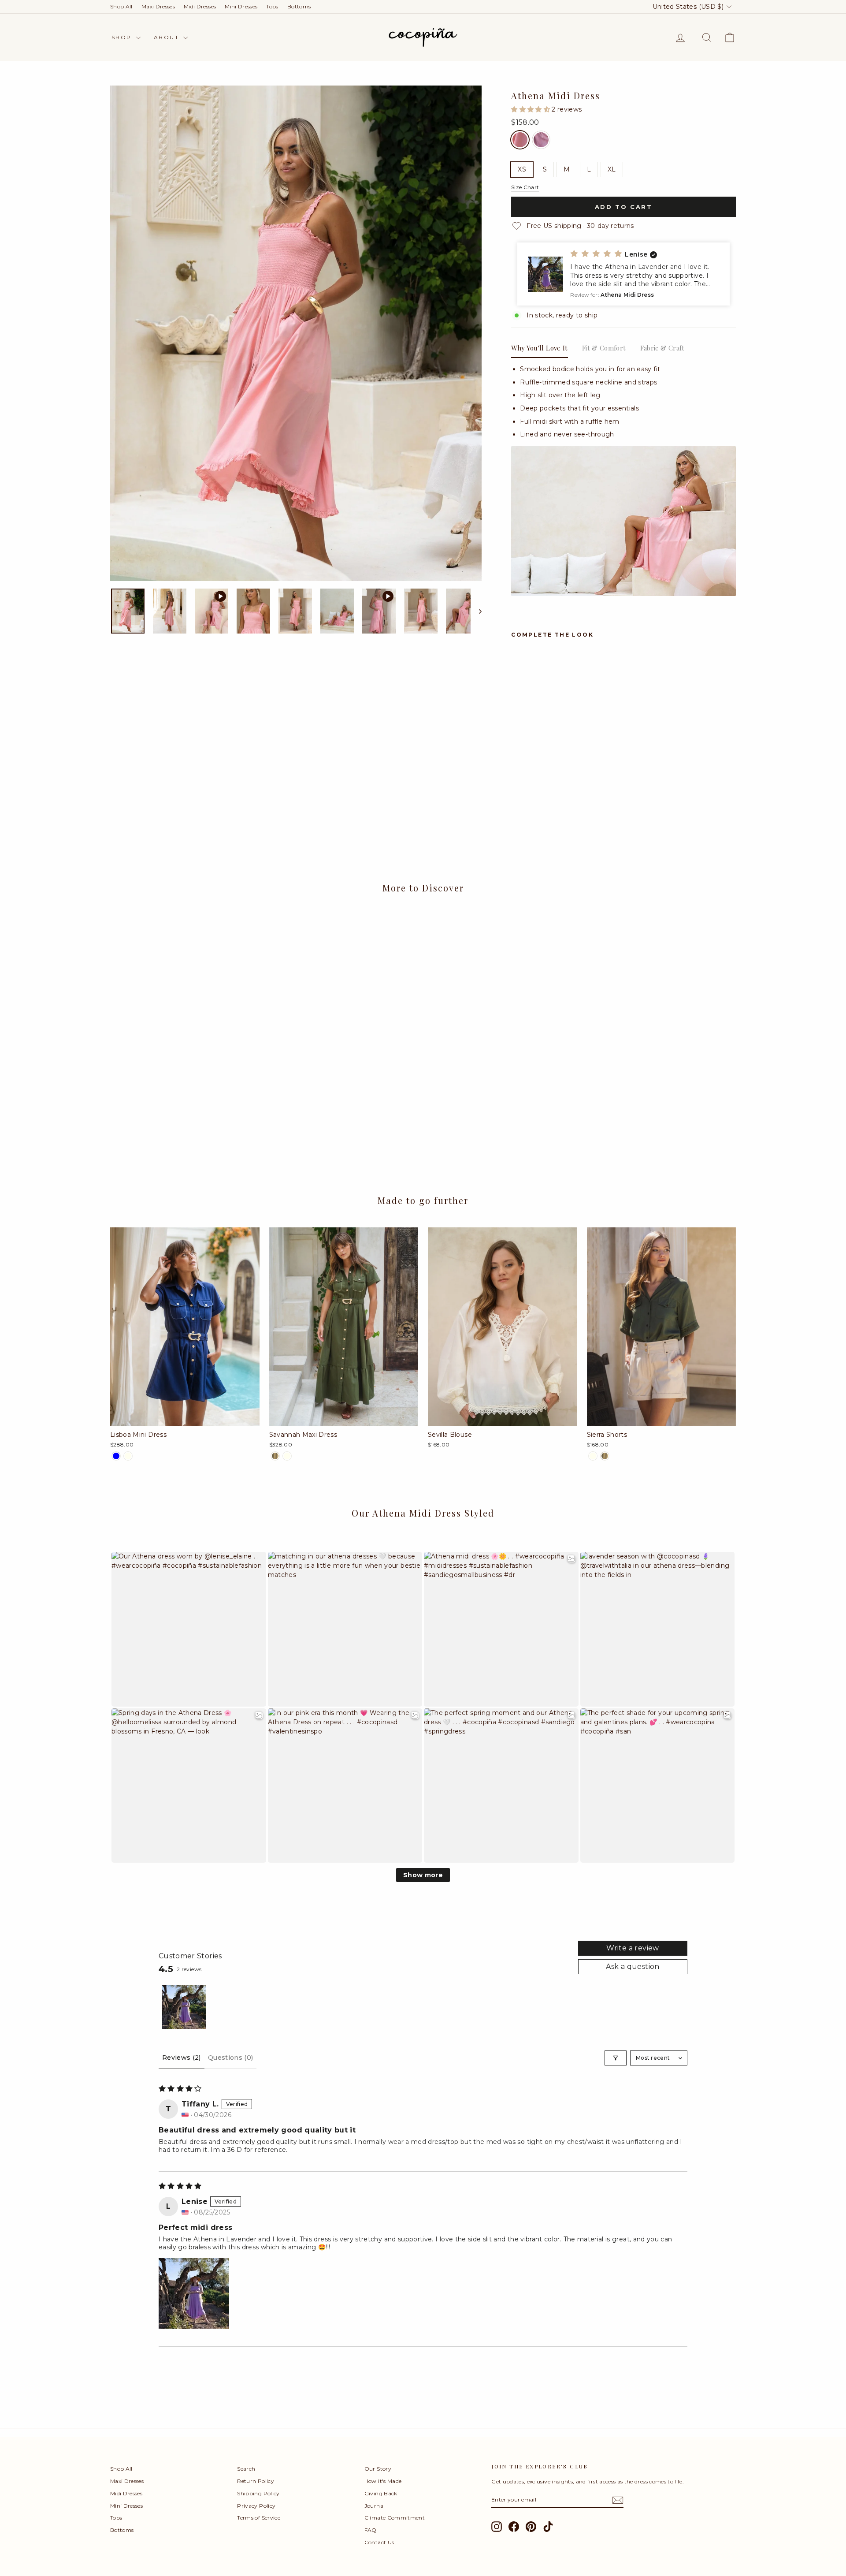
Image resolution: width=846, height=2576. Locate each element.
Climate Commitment (395, 2518)
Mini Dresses (241, 6)
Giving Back (381, 2493)
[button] (531, 109)
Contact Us (379, 2542)
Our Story (378, 2469)
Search (246, 2469)
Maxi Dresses (158, 6)
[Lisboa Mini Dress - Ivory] (128, 1456)
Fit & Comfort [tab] (604, 348)
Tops (272, 6)
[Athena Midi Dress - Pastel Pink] (517, 789)
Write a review (633, 1948)
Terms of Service (259, 2518)
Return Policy (256, 2481)
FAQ (371, 2530)
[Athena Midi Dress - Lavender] (529, 789)
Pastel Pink (520, 140)
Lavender (541, 140)
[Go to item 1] (184, 2007)
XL (612, 169)
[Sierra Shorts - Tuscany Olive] (605, 1456)
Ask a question (633, 1966)
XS (522, 169)
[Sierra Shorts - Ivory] (593, 1456)
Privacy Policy (256, 2506)
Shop (123, 37)
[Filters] (616, 2058)
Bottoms (299, 6)
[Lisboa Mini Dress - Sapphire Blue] (116, 1456)
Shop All (121, 6)
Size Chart (525, 187)
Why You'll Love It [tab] (540, 348)
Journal (375, 2506)
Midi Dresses (200, 6)
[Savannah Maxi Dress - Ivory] (287, 1456)
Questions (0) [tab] (231, 2058)
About (167, 37)
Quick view (185, 1105)
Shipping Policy (258, 2493)
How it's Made (383, 2481)
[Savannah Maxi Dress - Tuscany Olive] (275, 1456)
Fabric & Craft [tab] (662, 348)
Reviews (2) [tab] (182, 2058)
